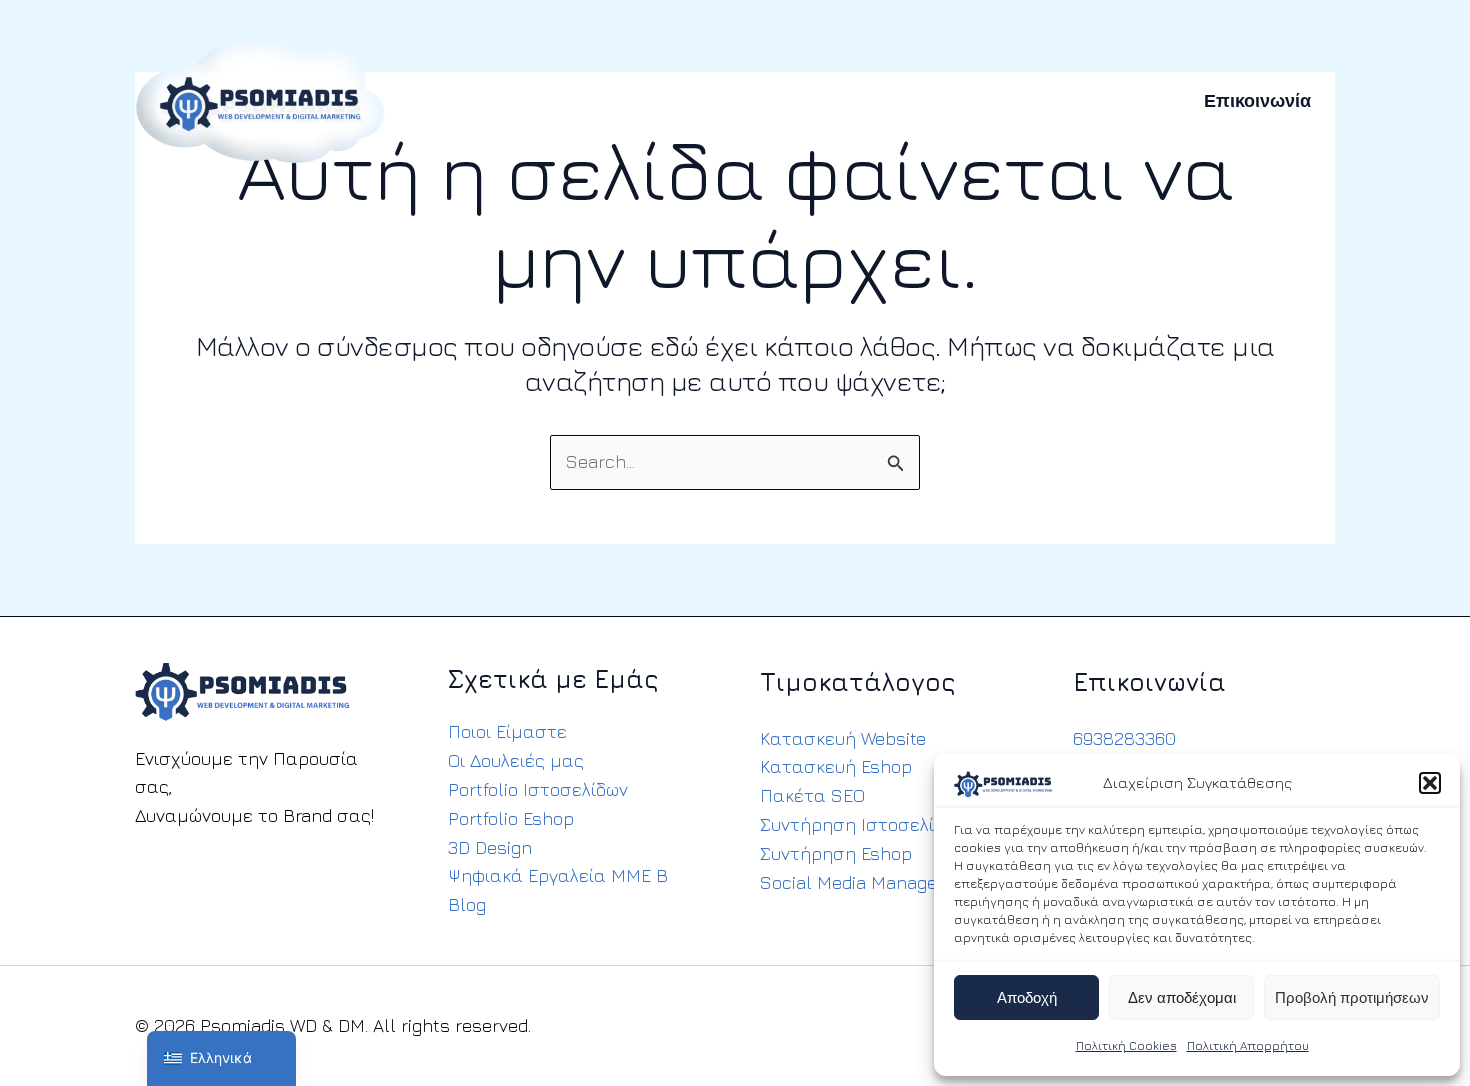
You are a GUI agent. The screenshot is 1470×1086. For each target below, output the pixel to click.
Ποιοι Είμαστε (507, 731)
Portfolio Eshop (511, 818)
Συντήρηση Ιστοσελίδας (863, 824)
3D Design (490, 847)
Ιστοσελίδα (569, 100)
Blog (467, 904)
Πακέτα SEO (812, 795)
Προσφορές (1014, 100)
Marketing (898, 100)
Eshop (667, 100)
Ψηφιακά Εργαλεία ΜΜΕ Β (558, 875)
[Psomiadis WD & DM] (260, 98)
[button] (1430, 783)
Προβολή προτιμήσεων (1352, 998)
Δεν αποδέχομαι (1182, 998)
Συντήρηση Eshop (836, 853)
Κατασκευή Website (843, 738)
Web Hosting (775, 100)
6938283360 (1124, 738)
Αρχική (468, 100)
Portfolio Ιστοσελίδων (538, 789)
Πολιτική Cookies (1126, 1045)
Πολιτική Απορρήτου (1248, 1045)
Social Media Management (870, 882)
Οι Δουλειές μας (516, 760)
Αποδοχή (1027, 998)
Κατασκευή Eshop (836, 766)
